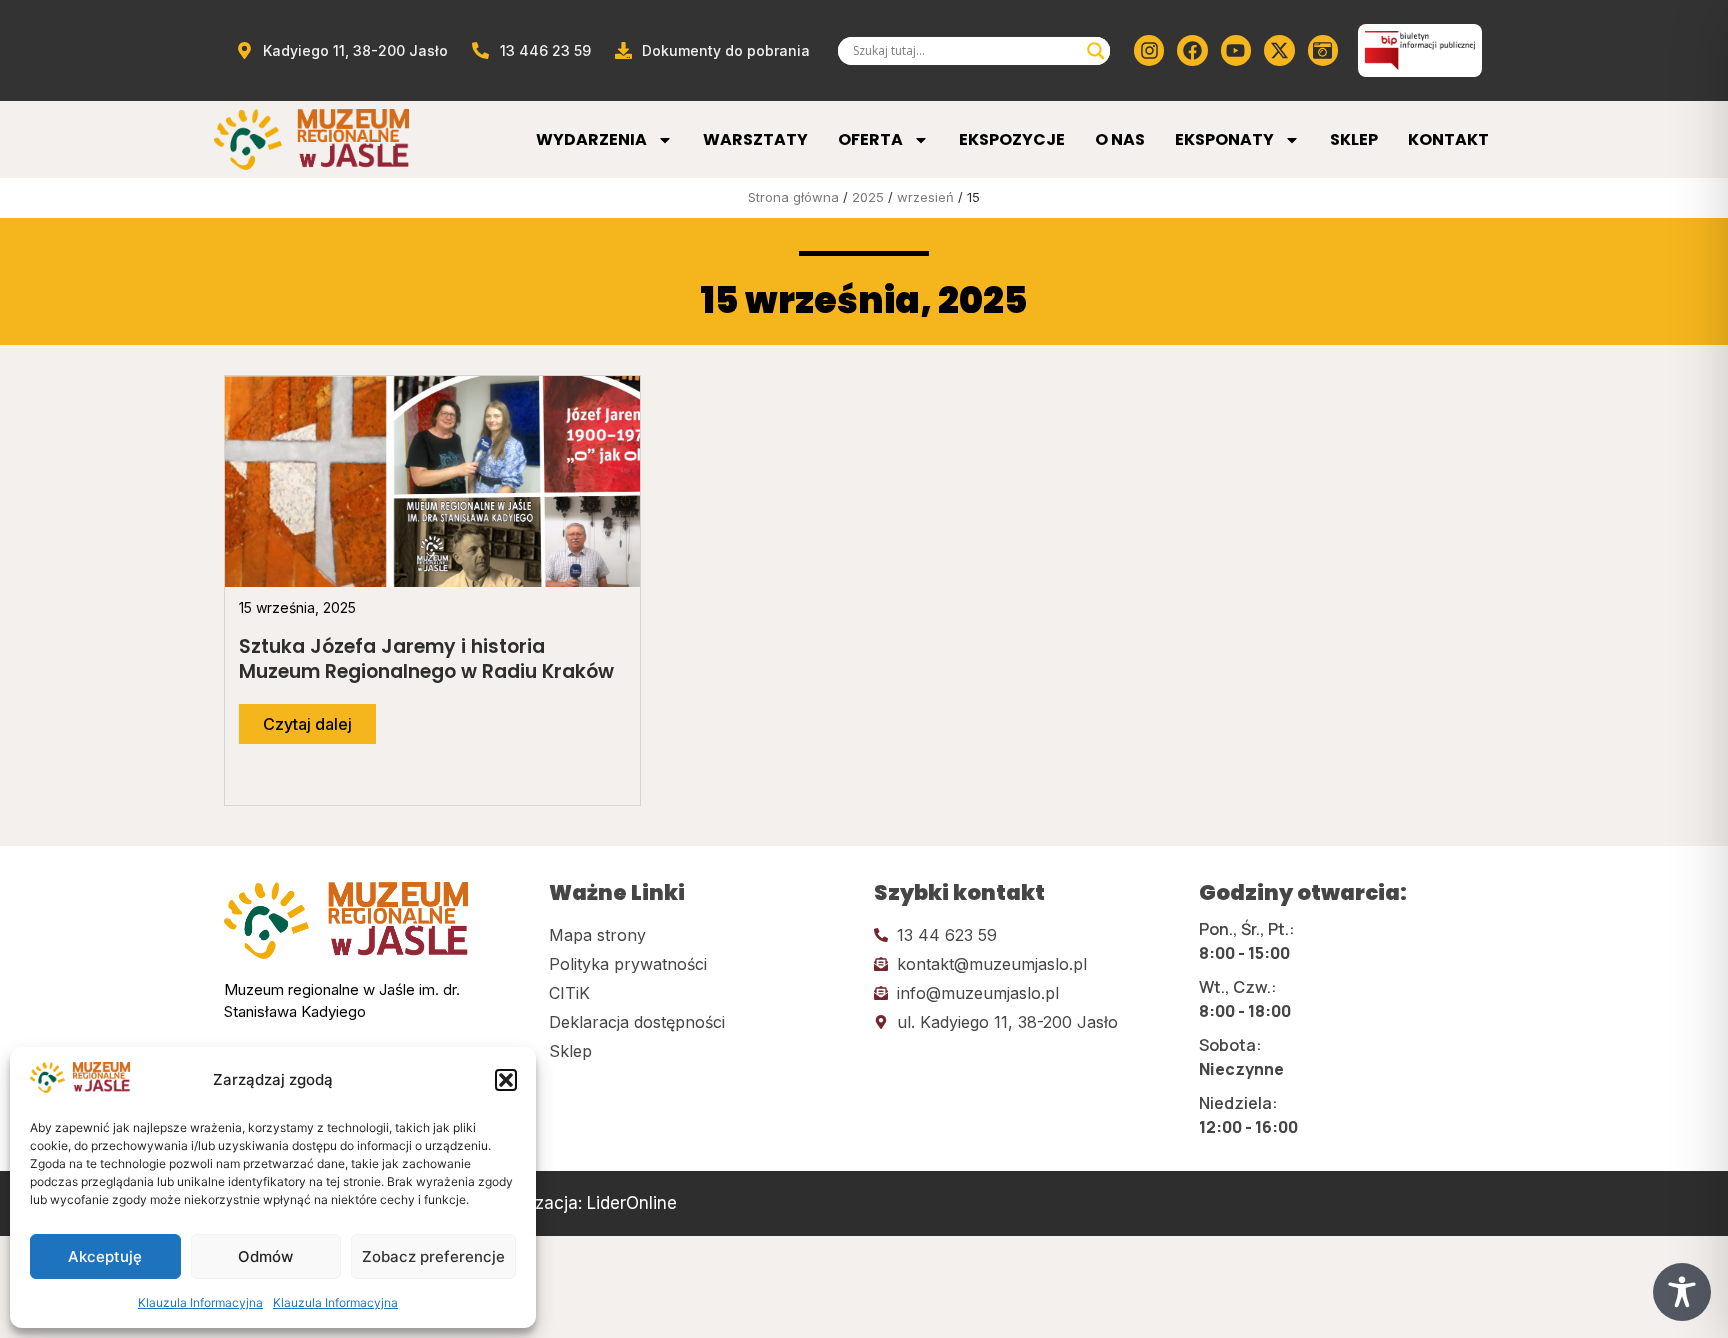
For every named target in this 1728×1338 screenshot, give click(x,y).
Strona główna (793, 197)
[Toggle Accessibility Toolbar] (1682, 1292)
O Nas (1120, 139)
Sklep (1354, 139)
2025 (868, 197)
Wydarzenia (591, 139)
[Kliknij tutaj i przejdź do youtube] (1236, 50)
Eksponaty (1224, 139)
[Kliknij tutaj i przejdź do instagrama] (1149, 50)
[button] (506, 1080)
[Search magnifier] (1096, 51)
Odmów (265, 1256)
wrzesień (925, 197)
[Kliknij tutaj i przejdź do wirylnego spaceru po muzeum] (1323, 50)
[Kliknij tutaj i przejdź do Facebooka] (1192, 50)
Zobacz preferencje (433, 1256)
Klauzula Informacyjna (200, 1302)
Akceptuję (105, 1256)
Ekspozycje (1012, 139)
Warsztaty (755, 139)
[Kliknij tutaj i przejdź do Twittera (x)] (1279, 50)
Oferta (870, 139)
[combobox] (965, 51)
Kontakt (1448, 139)
